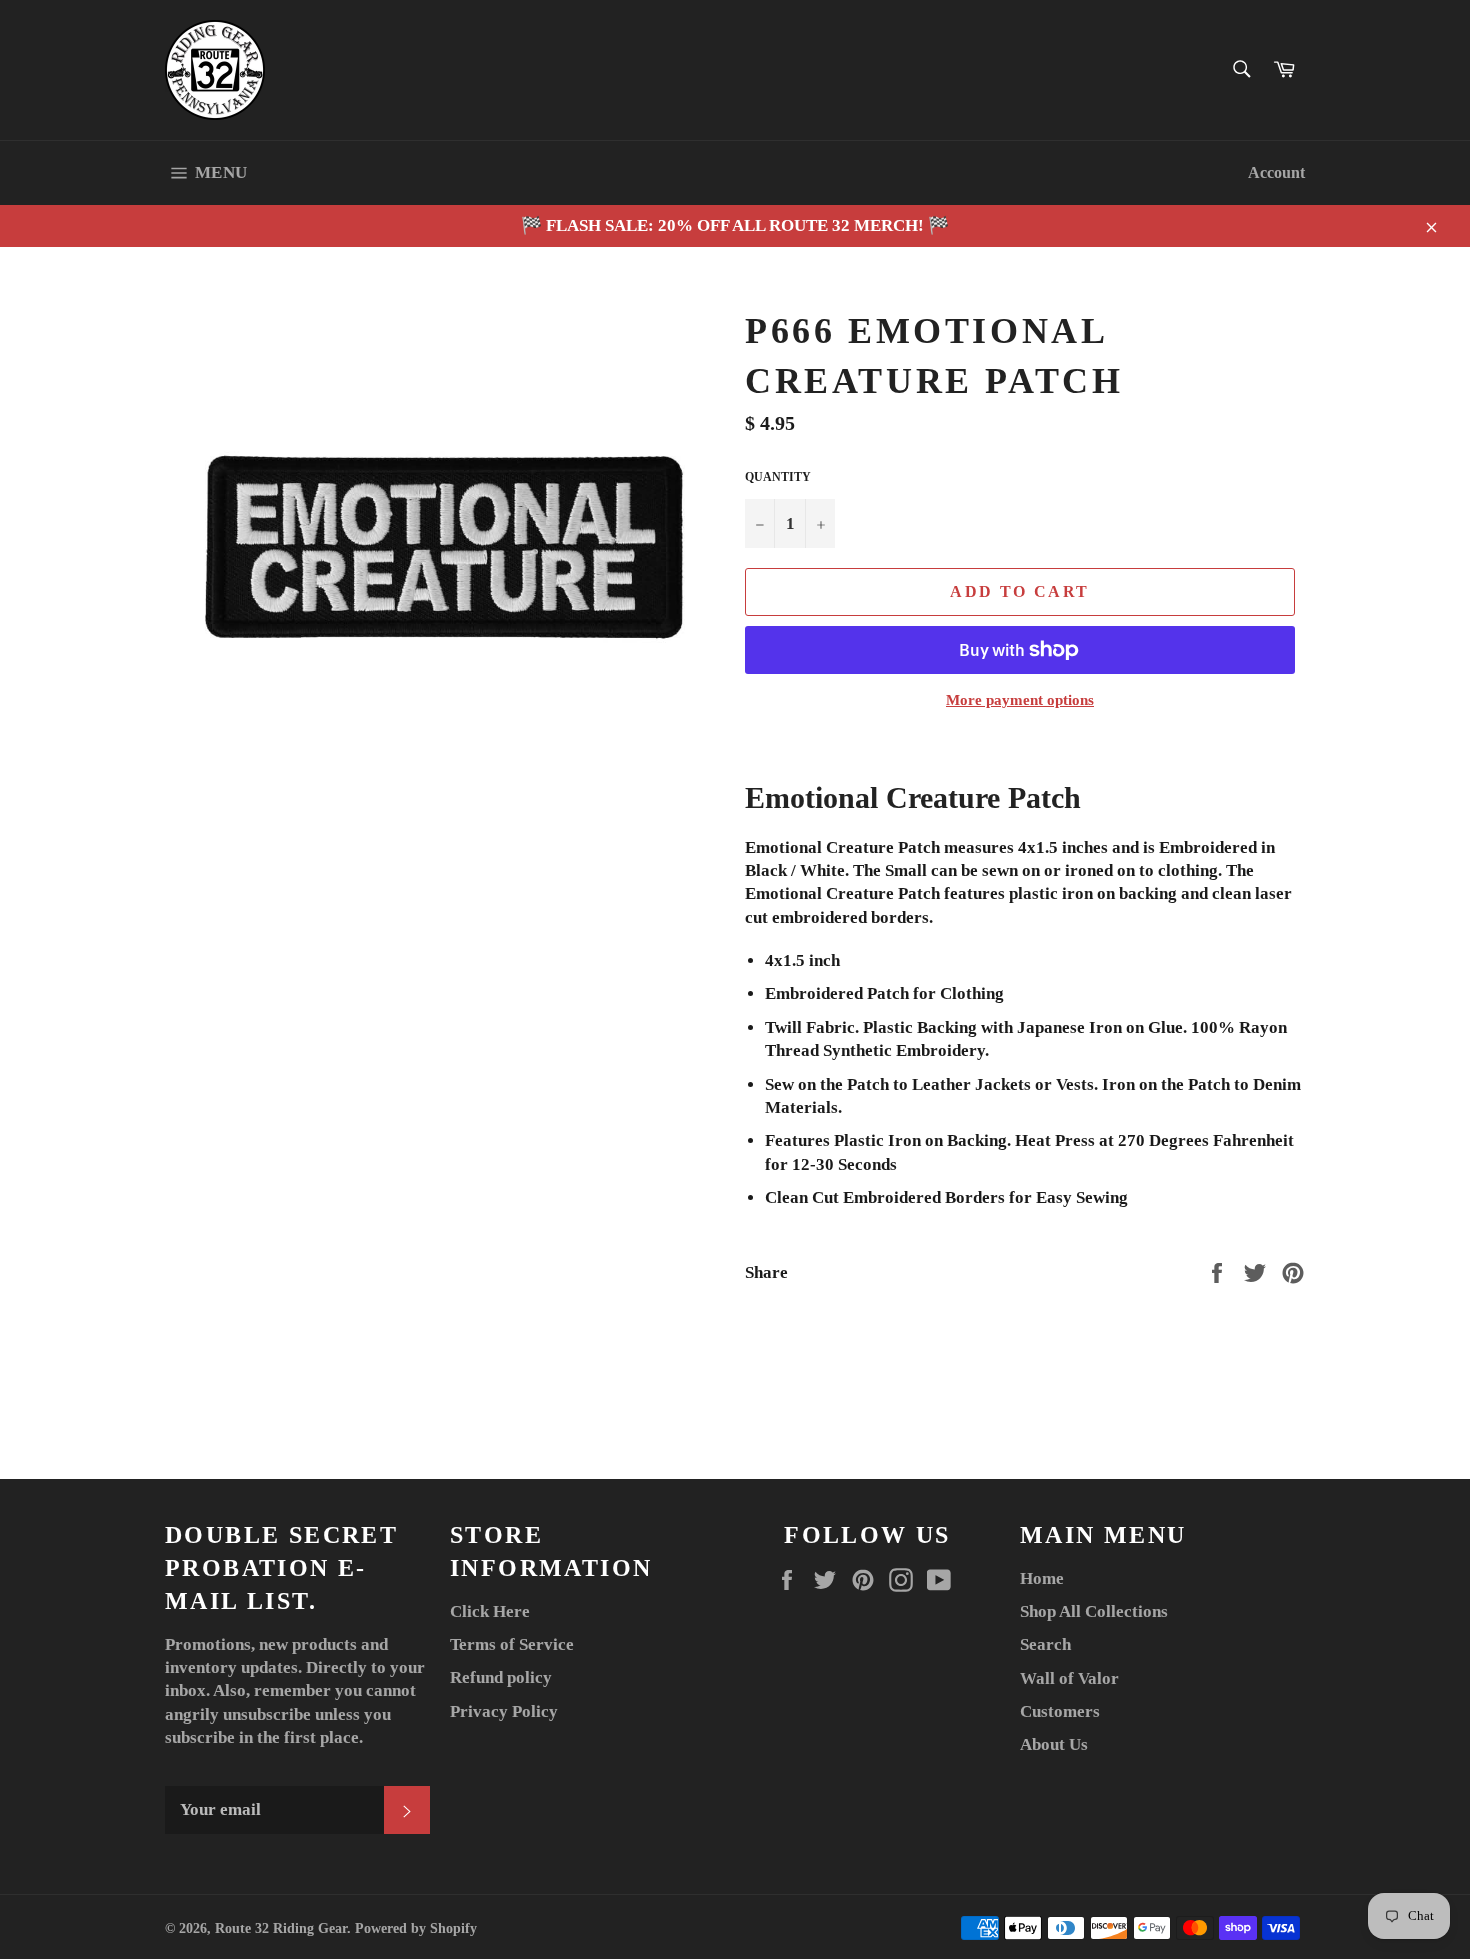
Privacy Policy (504, 1711)
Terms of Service (512, 1644)
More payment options (1020, 700)
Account (1276, 172)
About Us (1054, 1744)
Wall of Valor (1069, 1678)
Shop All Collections (1094, 1611)
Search (1045, 1644)
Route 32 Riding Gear (281, 1928)
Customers (1060, 1711)
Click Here (490, 1611)
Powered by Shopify (416, 1928)
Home (1042, 1578)
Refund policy (501, 1677)
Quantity (778, 477)
